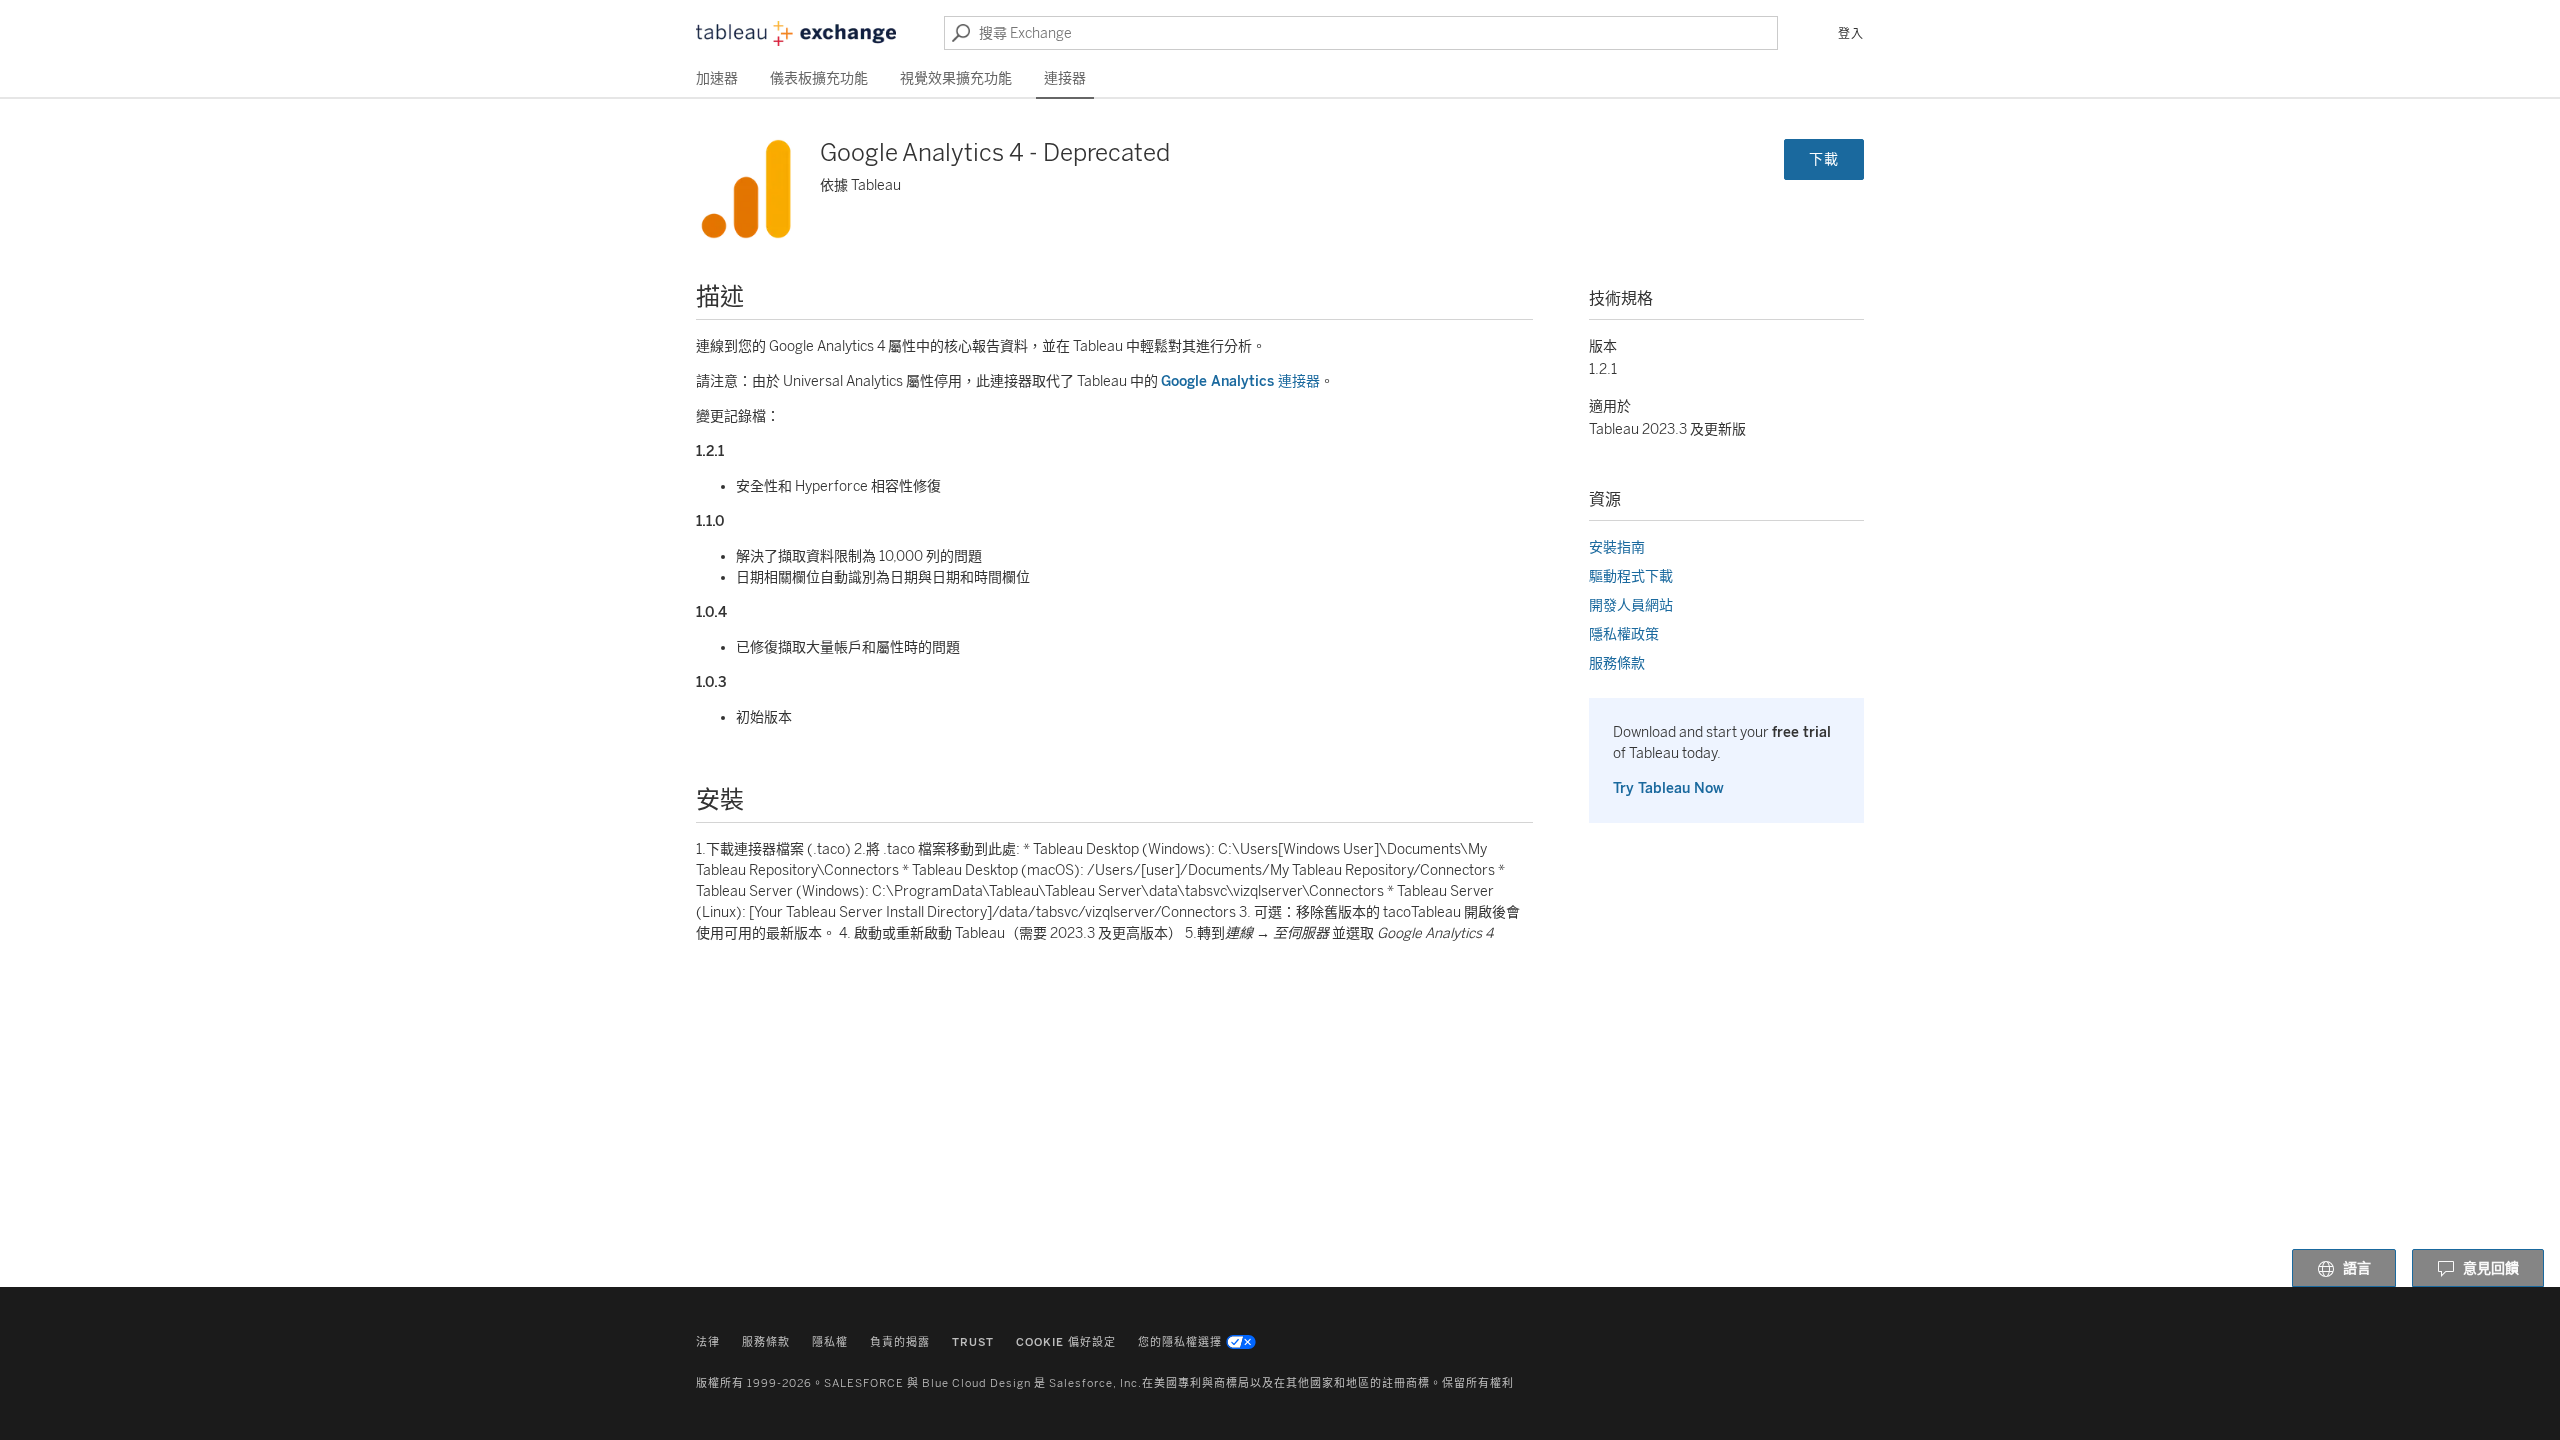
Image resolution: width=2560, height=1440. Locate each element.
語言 (2357, 1268)
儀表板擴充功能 (819, 78)
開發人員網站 (1631, 605)
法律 (708, 1342)
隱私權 (830, 1342)
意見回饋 (2491, 1268)
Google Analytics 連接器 (1240, 381)
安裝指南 (1617, 547)
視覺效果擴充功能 (956, 78)
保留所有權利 (1478, 1383)
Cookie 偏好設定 (1066, 1342)
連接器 (1065, 78)
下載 (1824, 159)
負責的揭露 (900, 1342)
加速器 (717, 78)
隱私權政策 (1624, 634)
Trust (973, 1342)
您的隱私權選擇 (1180, 1342)
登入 (1851, 34)
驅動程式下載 (1631, 576)
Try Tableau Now (1668, 788)
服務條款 (1617, 663)
